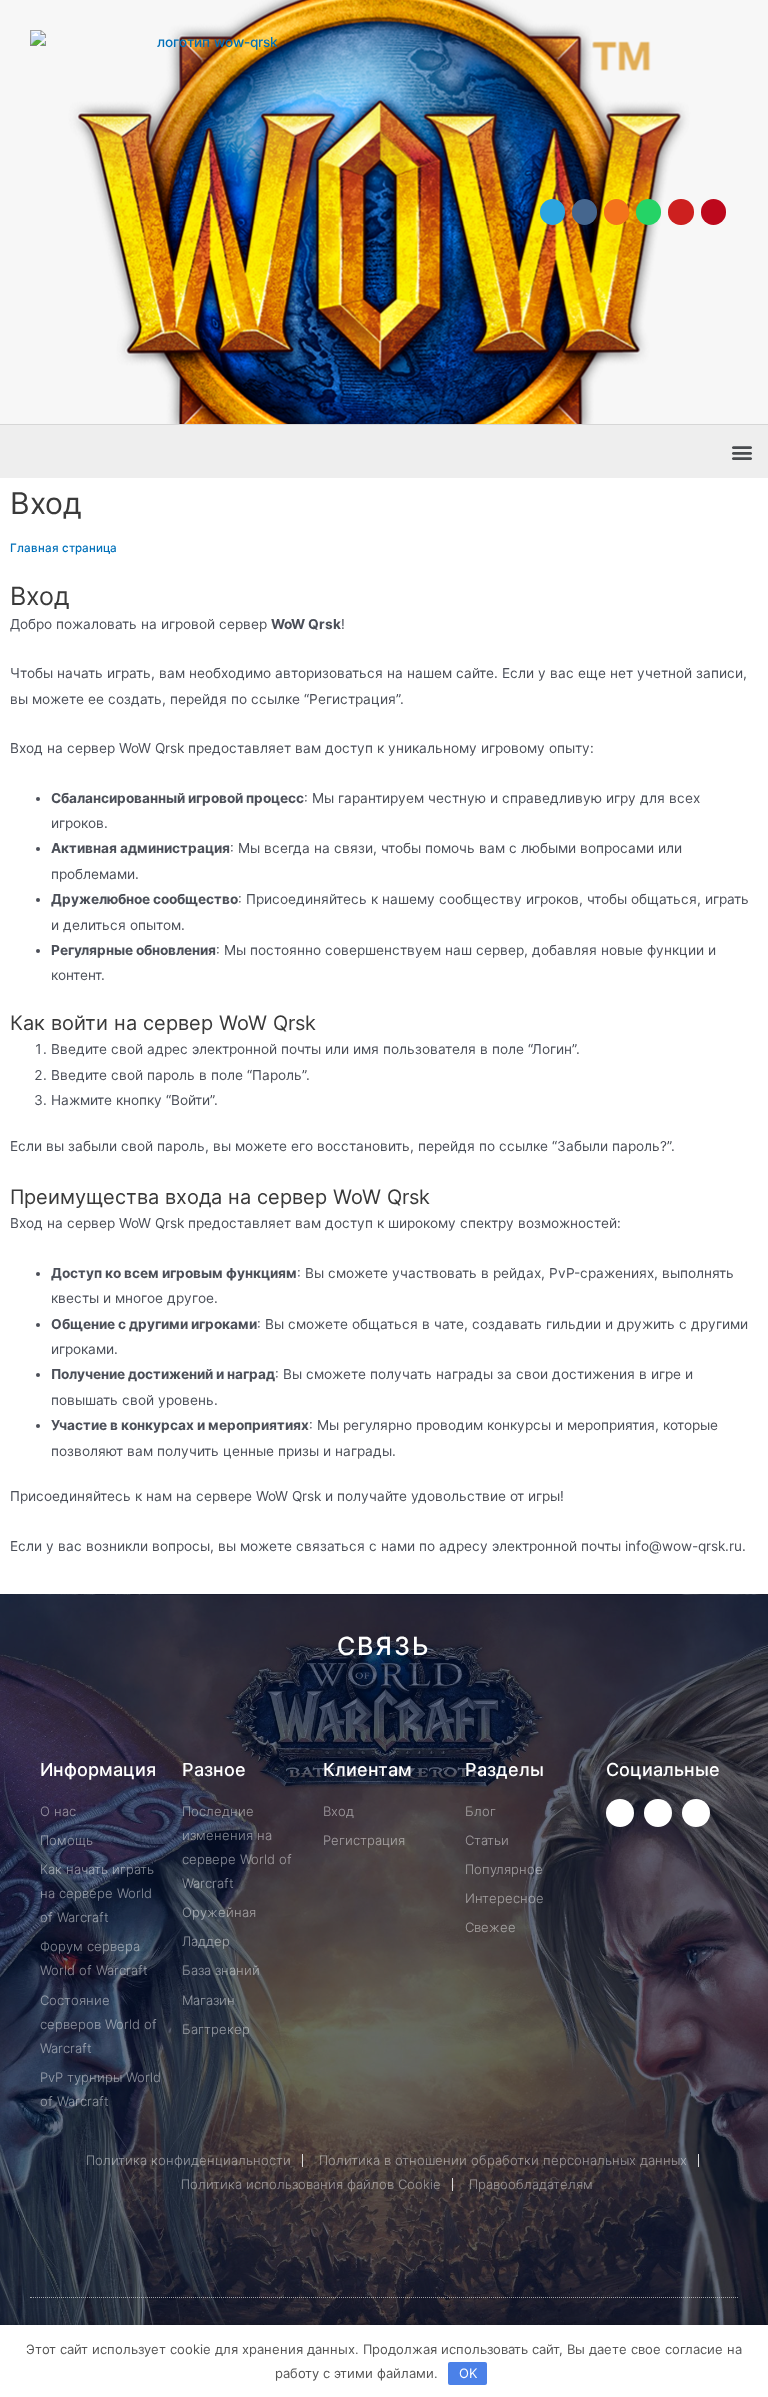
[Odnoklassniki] (616, 211)
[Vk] (584, 211)
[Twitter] (620, 1813)
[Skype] (551, 1717)
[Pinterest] (713, 211)
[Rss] (685, 1717)
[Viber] (618, 1717)
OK (468, 2373)
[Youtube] (680, 211)
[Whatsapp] (648, 211)
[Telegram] (552, 211)
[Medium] (417, 1717)
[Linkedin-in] (484, 1717)
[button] (741, 451)
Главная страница (63, 548)
